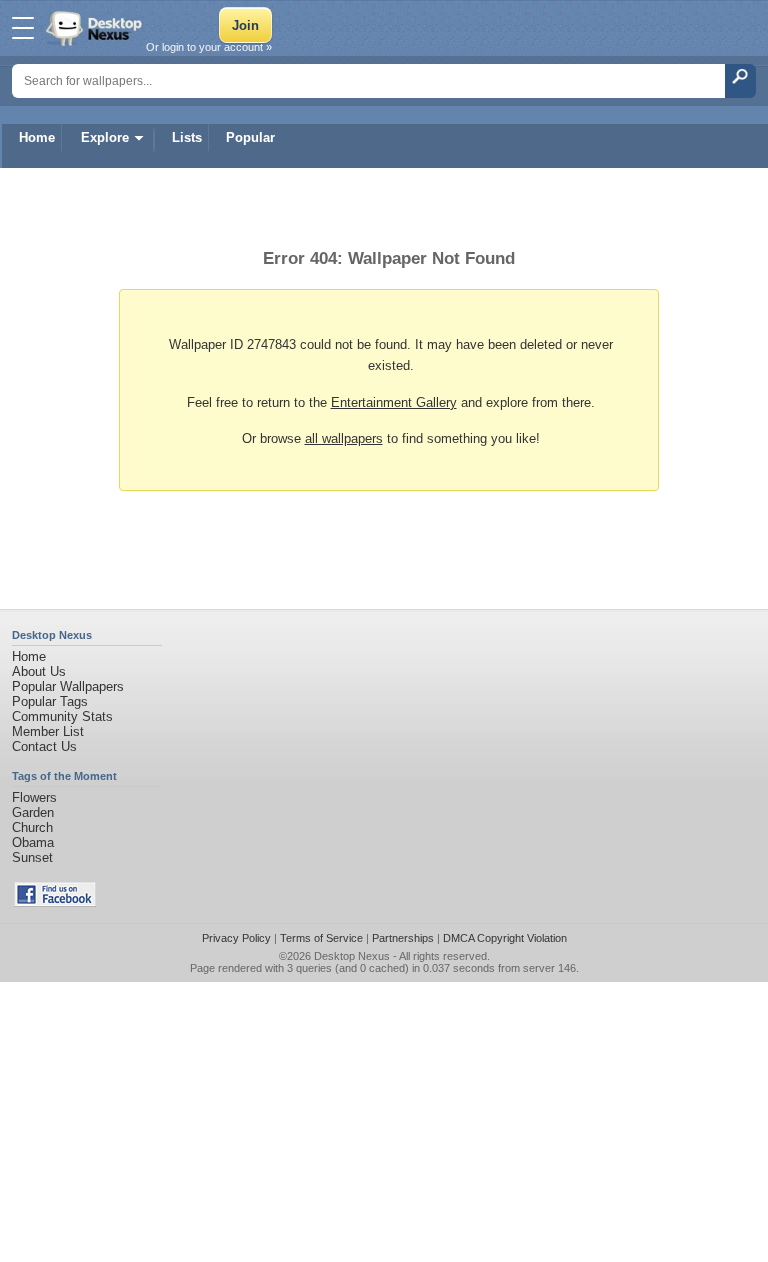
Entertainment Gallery (394, 402)
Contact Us (44, 746)
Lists (187, 137)
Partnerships (403, 938)
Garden (33, 812)
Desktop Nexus (352, 956)
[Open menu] (23, 28)
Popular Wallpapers (68, 686)
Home (37, 137)
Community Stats (62, 716)
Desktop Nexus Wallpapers (96, 28)
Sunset (32, 857)
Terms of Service (321, 938)
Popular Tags (50, 701)
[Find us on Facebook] (55, 902)
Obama (33, 842)
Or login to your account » (209, 47)
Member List (48, 731)
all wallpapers (344, 438)
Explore (105, 137)
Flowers (34, 797)
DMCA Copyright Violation (505, 938)
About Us (39, 671)
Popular (250, 137)
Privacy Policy (236, 938)
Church (32, 827)
